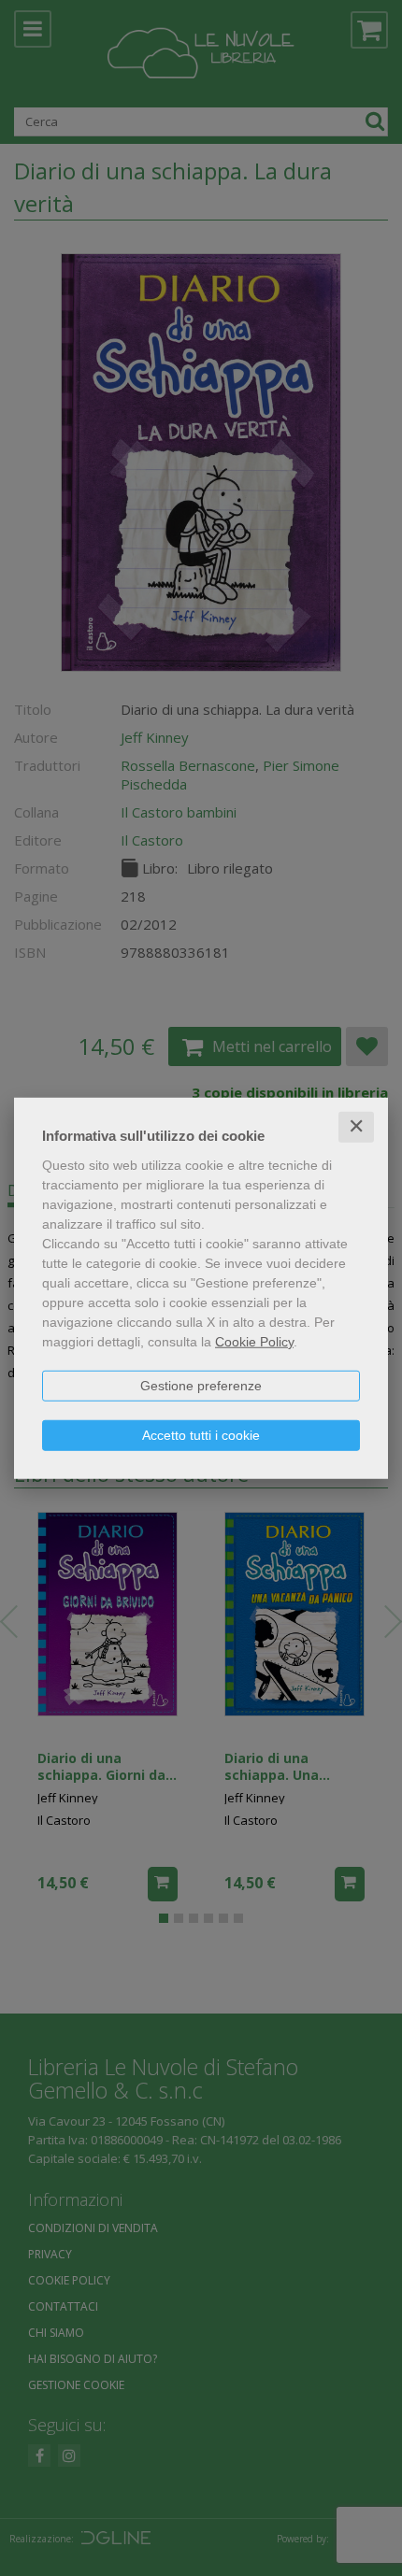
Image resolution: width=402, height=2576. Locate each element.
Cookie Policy (254, 1342)
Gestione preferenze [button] (201, 1386)
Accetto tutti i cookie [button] (201, 1435)
